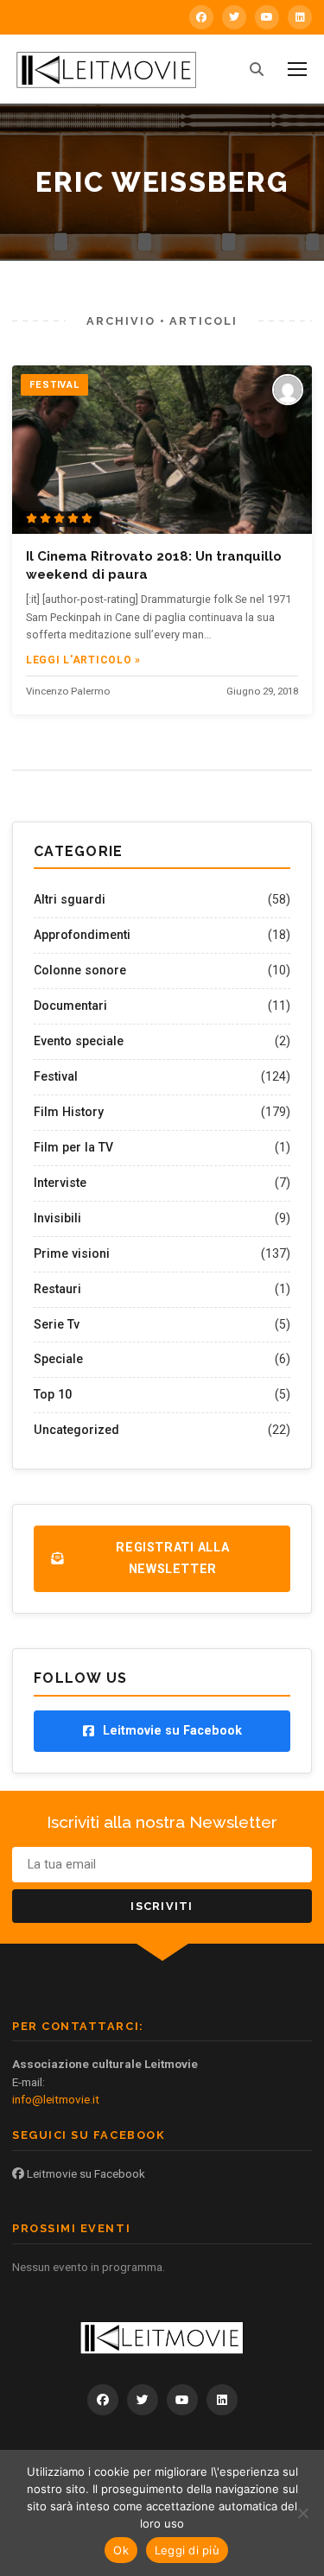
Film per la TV (73, 1147)
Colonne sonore (80, 970)
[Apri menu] (297, 69)
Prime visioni (72, 1253)
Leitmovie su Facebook (85, 2173)
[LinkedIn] (300, 17)
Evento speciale (79, 1041)
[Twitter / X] (234, 17)
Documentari (70, 1006)
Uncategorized (76, 1430)
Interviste (60, 1183)
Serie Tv (57, 1324)
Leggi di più (187, 2550)
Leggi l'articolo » (83, 660)
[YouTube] (267, 17)
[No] (302, 2513)
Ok (121, 2550)
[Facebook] (201, 17)
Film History (69, 1112)
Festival (56, 1076)
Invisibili (57, 1218)
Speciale (58, 1359)
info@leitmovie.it (56, 2099)
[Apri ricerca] (257, 69)
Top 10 (53, 1394)
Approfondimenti (82, 935)
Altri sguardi (70, 899)
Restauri (57, 1289)
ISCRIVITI (162, 1906)
